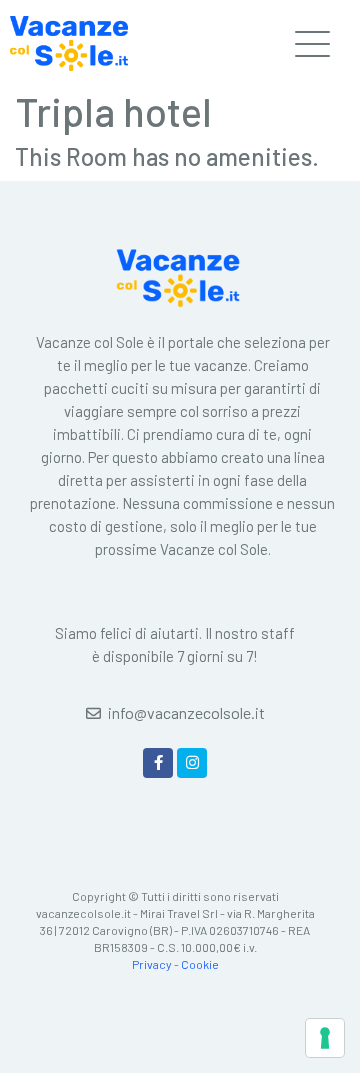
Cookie (200, 964)
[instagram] (192, 763)
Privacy (152, 964)
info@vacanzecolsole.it (186, 712)
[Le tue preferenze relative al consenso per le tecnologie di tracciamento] (325, 1038)
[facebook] (158, 763)
